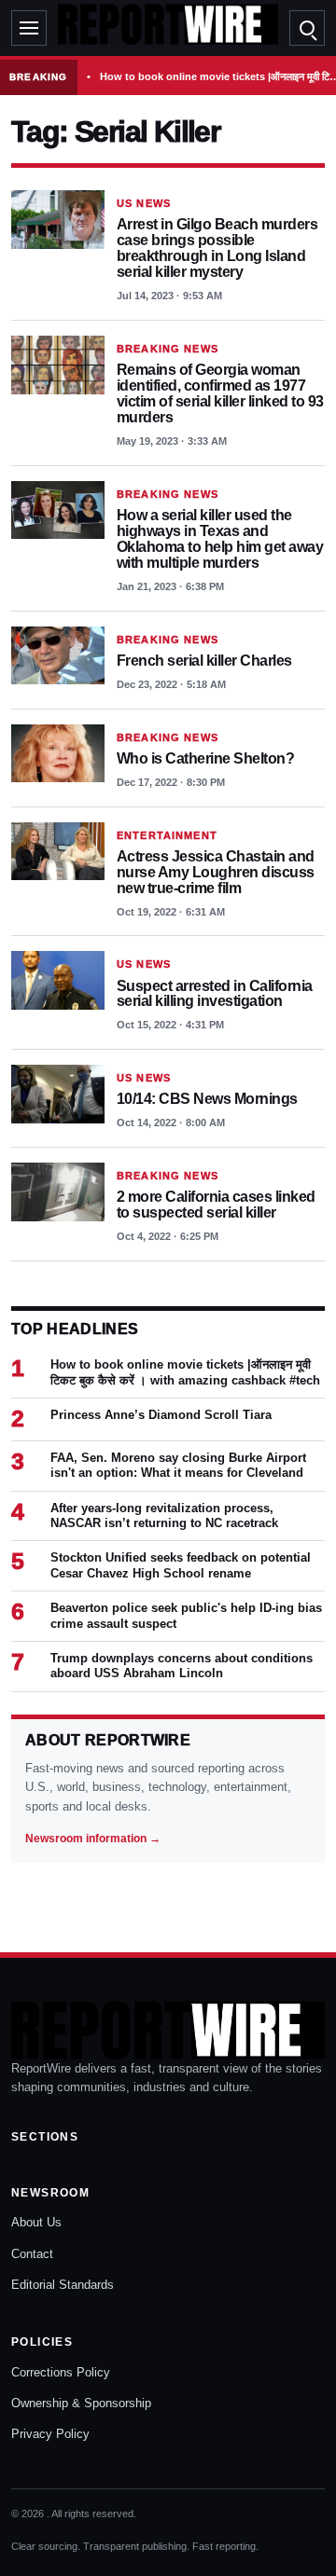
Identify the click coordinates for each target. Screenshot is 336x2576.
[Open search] (307, 28)
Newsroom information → (93, 1839)
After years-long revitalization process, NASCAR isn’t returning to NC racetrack (164, 1515)
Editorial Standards (63, 2285)
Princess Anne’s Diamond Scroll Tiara (161, 1415)
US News (144, 203)
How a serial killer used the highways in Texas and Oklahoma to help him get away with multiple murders (220, 539)
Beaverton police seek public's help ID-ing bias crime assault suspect (186, 1615)
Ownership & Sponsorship (81, 2403)
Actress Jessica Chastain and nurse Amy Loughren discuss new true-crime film (216, 872)
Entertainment (167, 835)
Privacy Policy (50, 2434)
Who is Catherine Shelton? (205, 758)
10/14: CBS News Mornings (207, 1099)
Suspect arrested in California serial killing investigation (215, 994)
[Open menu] (29, 28)
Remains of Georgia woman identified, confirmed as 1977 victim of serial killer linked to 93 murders (220, 393)
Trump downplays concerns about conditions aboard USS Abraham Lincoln (182, 1666)
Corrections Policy (61, 2372)
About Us (36, 2222)
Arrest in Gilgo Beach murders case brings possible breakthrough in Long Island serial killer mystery (217, 248)
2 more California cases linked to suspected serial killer (216, 1205)
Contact (32, 2254)
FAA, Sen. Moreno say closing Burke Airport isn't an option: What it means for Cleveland (178, 1465)
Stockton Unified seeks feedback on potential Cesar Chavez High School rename (181, 1565)
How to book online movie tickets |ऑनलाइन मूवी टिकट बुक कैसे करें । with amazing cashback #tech (185, 1372)
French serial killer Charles (204, 661)
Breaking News (168, 349)
